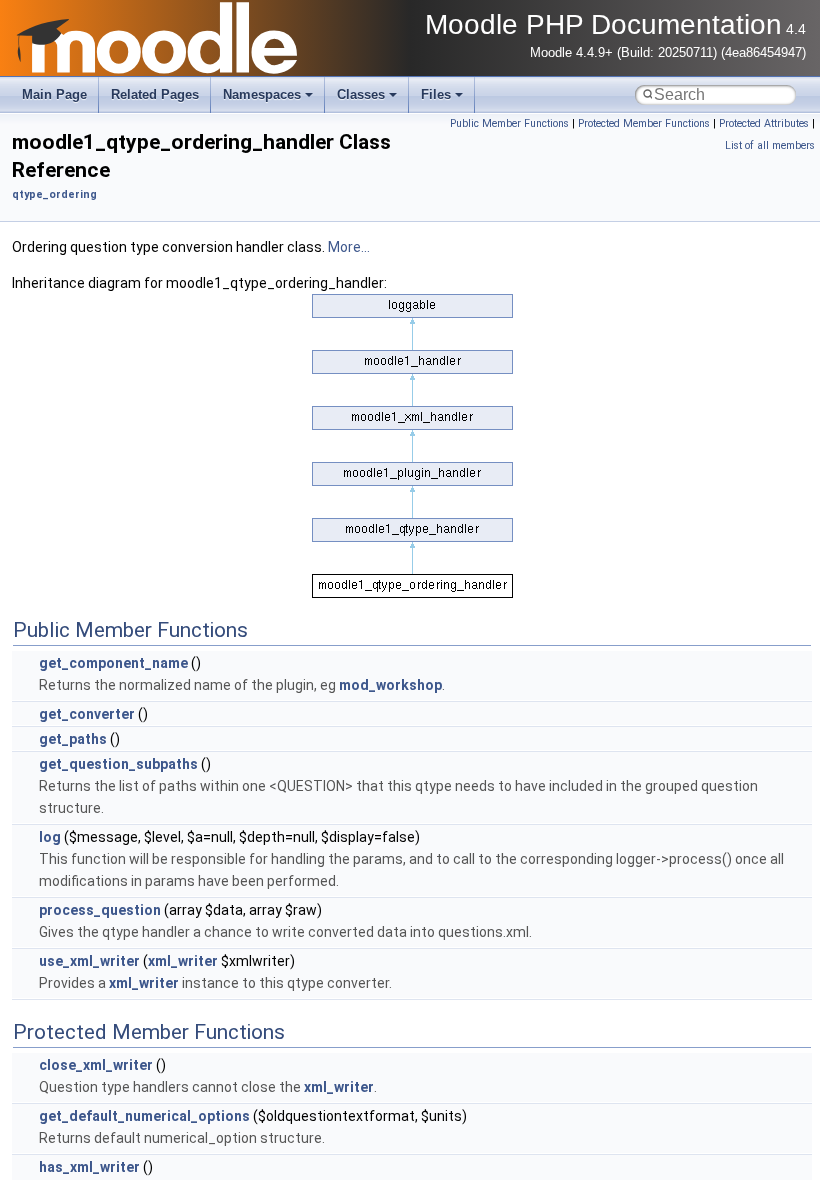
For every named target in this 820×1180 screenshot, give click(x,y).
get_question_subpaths (118, 764)
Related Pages (155, 94)
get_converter (87, 714)
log (50, 837)
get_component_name (113, 663)
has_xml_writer (89, 1167)
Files (436, 94)
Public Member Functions (509, 123)
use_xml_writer (89, 961)
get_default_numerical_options (144, 1116)
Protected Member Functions (644, 123)
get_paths (73, 739)
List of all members (770, 145)
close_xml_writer (96, 1065)
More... (349, 247)
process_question (100, 910)
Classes (361, 94)
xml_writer (183, 961)
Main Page (54, 94)
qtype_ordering (54, 194)
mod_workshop (390, 685)
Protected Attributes (764, 123)
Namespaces (262, 94)
